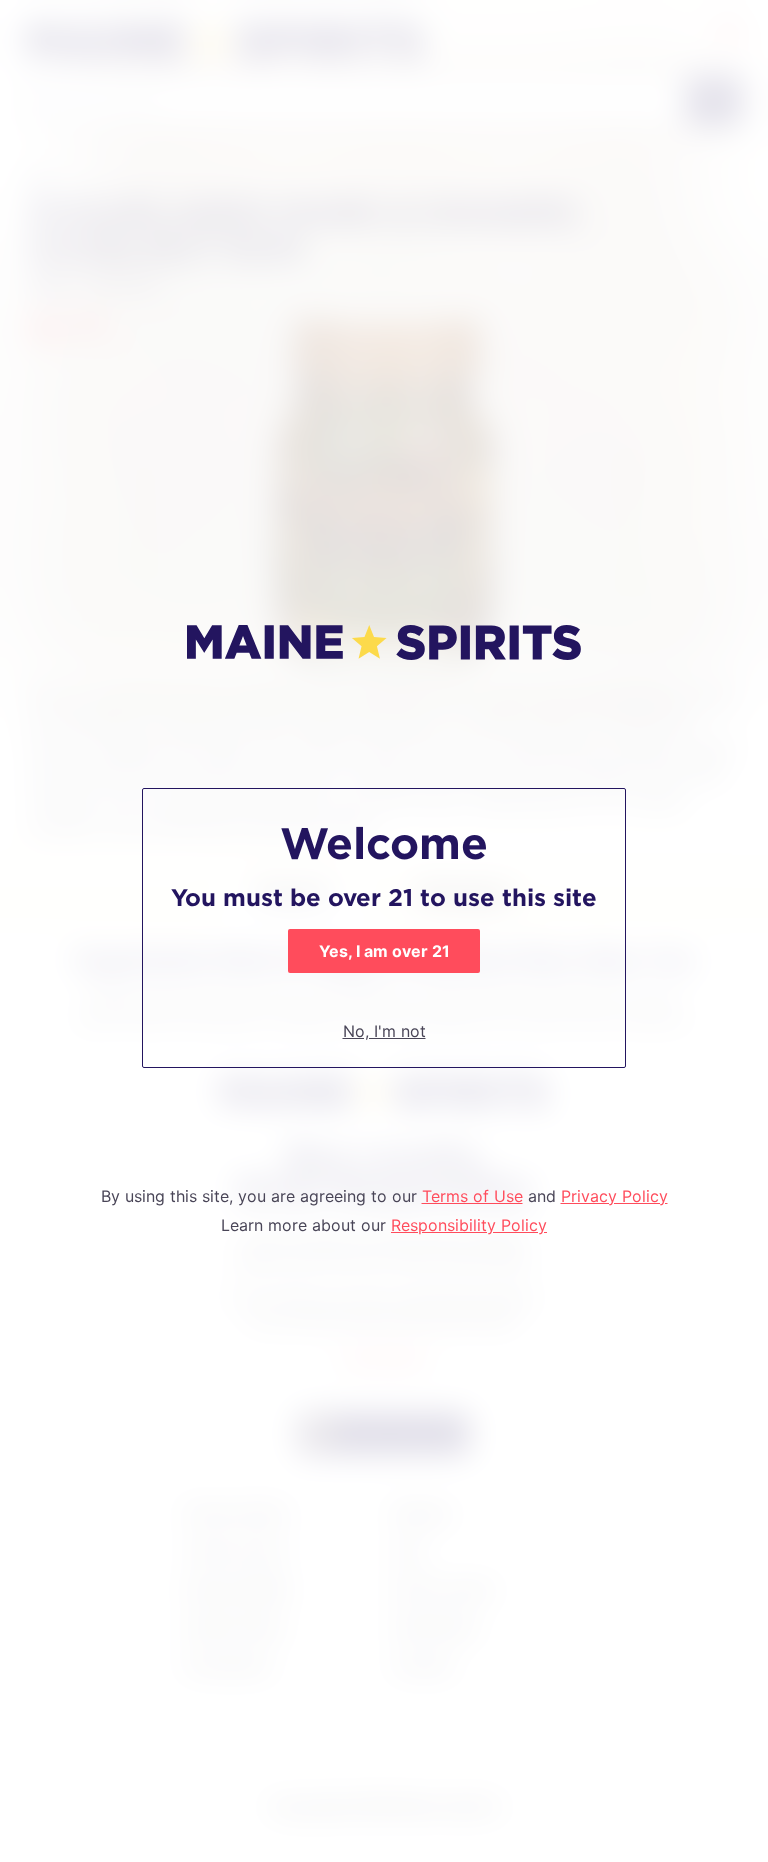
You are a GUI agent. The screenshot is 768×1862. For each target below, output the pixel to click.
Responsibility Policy (469, 1225)
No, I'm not (384, 1031)
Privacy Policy (614, 1196)
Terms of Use (472, 1196)
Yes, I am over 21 (384, 951)
